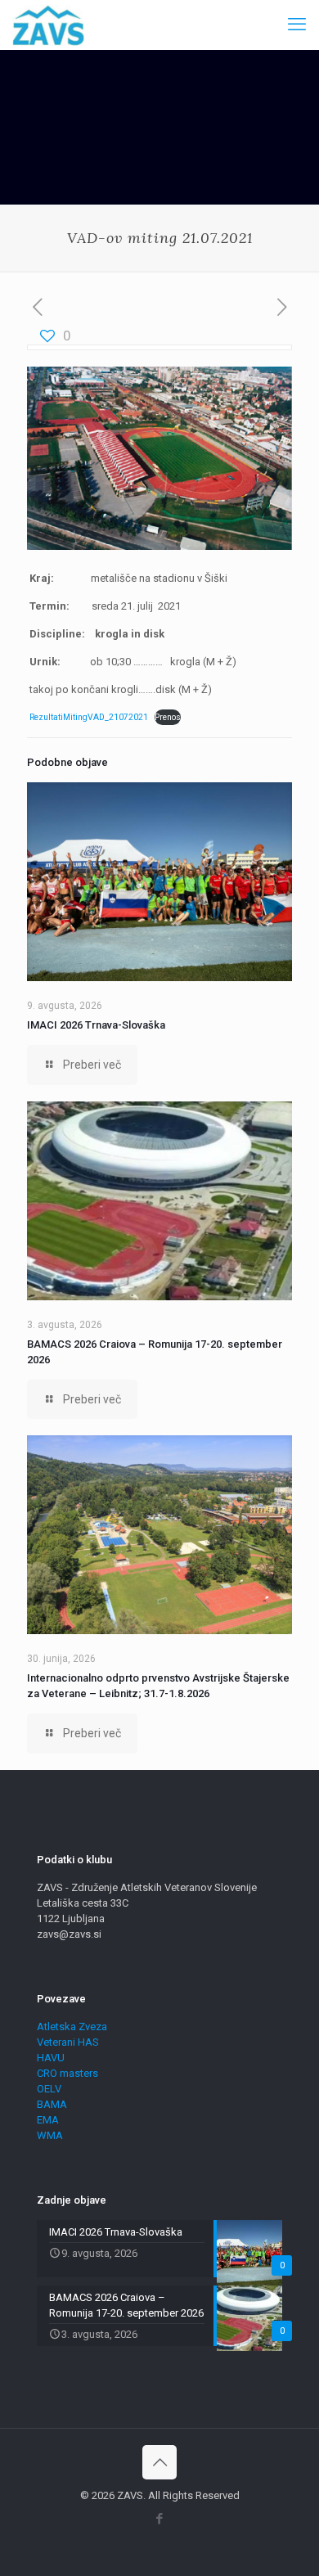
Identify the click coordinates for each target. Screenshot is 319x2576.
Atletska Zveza (72, 2027)
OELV (49, 2089)
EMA (48, 2120)
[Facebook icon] (160, 2519)
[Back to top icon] (159, 2462)
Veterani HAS (68, 2042)
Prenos (168, 717)
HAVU (51, 2058)
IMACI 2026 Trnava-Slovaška (96, 1025)
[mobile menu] (297, 25)
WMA (50, 2135)
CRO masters (67, 2073)
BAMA (52, 2104)
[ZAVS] (48, 25)
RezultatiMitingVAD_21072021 (89, 717)
